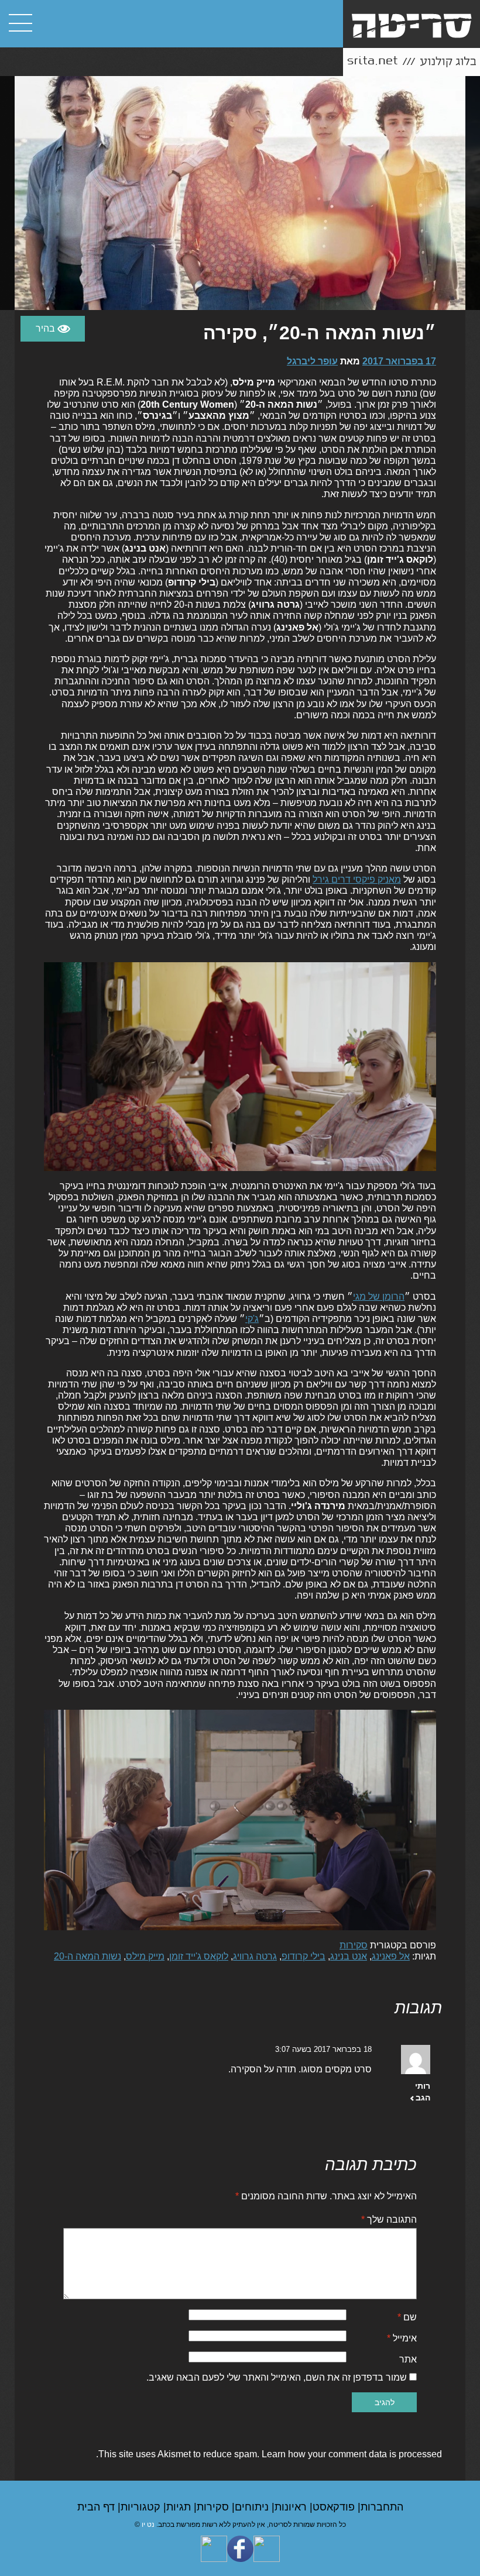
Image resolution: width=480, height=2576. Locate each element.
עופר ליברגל (312, 361)
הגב (423, 2098)
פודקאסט (335, 2507)
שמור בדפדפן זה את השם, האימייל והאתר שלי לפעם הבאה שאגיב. (277, 2377)
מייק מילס (145, 1956)
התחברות (382, 2507)
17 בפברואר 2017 (399, 361)
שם (407, 2317)
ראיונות (292, 2507)
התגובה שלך (389, 2219)
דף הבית (97, 2507)
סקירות (354, 1945)
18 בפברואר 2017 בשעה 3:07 (323, 2049)
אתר (408, 2359)
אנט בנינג (349, 1956)
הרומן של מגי (379, 1296)
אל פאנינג (391, 1956)
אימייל (402, 2338)
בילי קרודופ (304, 1956)
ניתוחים (253, 2507)
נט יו (148, 2525)
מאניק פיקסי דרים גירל (357, 879)
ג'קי (252, 1319)
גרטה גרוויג (255, 1956)
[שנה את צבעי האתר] (53, 329)
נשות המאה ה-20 (88, 1956)
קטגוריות (142, 2507)
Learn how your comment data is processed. (269, 2454)
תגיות (180, 2507)
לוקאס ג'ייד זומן (199, 1956)
